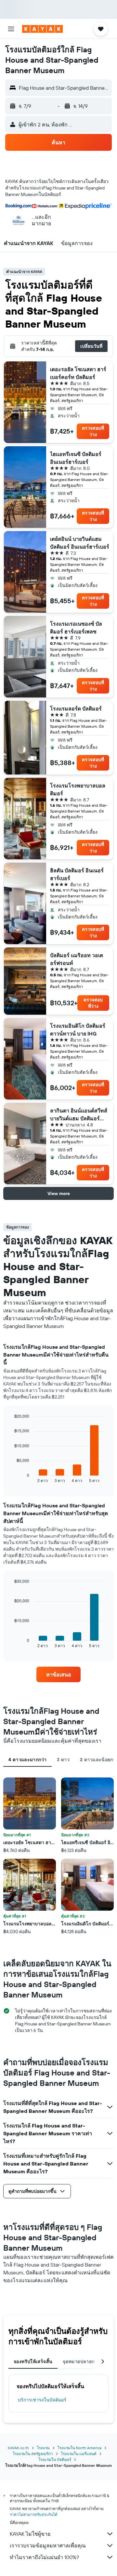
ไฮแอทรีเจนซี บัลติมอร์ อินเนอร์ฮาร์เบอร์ (76, 458)
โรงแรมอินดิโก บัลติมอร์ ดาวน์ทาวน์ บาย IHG (78, 1030)
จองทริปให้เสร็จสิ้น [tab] (33, 2361)
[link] (58, 1674)
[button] (11, 29)
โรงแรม (43, 2448)
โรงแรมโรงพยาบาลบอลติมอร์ (78, 789)
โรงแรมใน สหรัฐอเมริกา (33, 2454)
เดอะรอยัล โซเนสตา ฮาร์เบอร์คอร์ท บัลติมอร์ (78, 373)
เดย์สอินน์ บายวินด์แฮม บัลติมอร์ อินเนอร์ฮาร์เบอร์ (80, 543)
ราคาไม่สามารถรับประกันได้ (34, 2514)
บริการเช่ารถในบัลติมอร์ (42, 2400)
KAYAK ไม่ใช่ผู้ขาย (30, 2534)
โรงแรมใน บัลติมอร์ (55, 2459)
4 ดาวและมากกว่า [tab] (27, 1760)
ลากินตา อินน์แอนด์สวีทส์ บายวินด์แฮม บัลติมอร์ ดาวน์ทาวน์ (79, 1115)
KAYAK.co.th (18, 2448)
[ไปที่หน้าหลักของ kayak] (42, 29)
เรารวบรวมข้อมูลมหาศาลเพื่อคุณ (48, 2545)
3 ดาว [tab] (63, 1760)
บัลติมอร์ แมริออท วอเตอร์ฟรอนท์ (77, 959)
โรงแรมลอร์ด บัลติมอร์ (76, 709)
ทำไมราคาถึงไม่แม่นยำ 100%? (44, 2557)
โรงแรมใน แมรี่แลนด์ (79, 2454)
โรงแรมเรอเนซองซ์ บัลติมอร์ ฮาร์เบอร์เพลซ (76, 628)
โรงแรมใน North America (79, 2448)
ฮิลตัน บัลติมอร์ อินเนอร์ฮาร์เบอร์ (77, 874)
